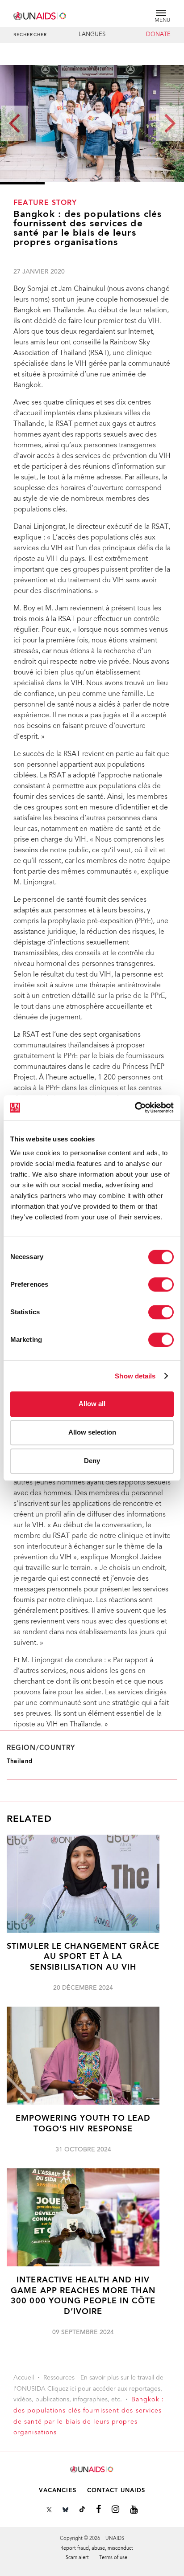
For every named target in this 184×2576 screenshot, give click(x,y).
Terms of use (113, 2558)
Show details (135, 1376)
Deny (92, 1461)
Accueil (24, 2378)
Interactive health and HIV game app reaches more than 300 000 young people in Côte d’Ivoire (83, 2296)
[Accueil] (40, 14)
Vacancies (58, 2491)
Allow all (92, 1404)
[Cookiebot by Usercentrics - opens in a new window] (135, 1108)
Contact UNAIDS (116, 2491)
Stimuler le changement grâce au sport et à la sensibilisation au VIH (83, 1957)
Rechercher (30, 35)
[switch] (161, 1284)
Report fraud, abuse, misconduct (97, 2549)
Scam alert (77, 2558)
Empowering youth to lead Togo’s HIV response (83, 2124)
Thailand (20, 1761)
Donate (158, 35)
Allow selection (92, 1432)
